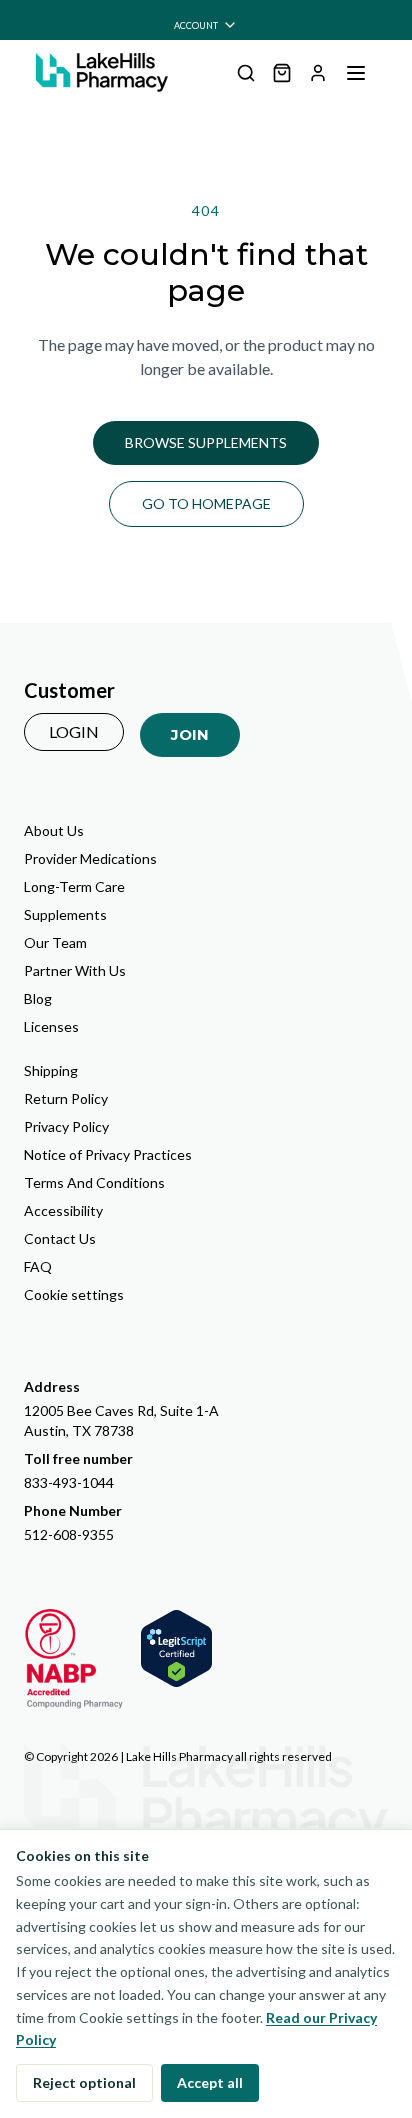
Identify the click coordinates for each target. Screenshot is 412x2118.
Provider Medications (90, 858)
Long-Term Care (74, 886)
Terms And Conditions (94, 1182)
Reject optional (84, 2082)
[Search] (246, 73)
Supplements (65, 914)
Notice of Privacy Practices (108, 1154)
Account (196, 25)
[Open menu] (356, 73)
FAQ (38, 1266)
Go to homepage (206, 503)
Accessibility (63, 1210)
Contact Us (60, 1238)
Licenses (51, 1026)
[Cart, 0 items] (282, 73)
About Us (54, 830)
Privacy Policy (66, 1126)
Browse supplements (206, 442)
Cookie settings (74, 1294)
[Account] (318, 73)
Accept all (210, 2082)
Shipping (51, 1070)
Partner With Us (75, 970)
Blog (38, 998)
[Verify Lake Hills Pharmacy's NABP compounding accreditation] (74, 1659)
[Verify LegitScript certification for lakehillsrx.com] (176, 1648)
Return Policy (66, 1098)
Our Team (55, 942)
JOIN (190, 734)
